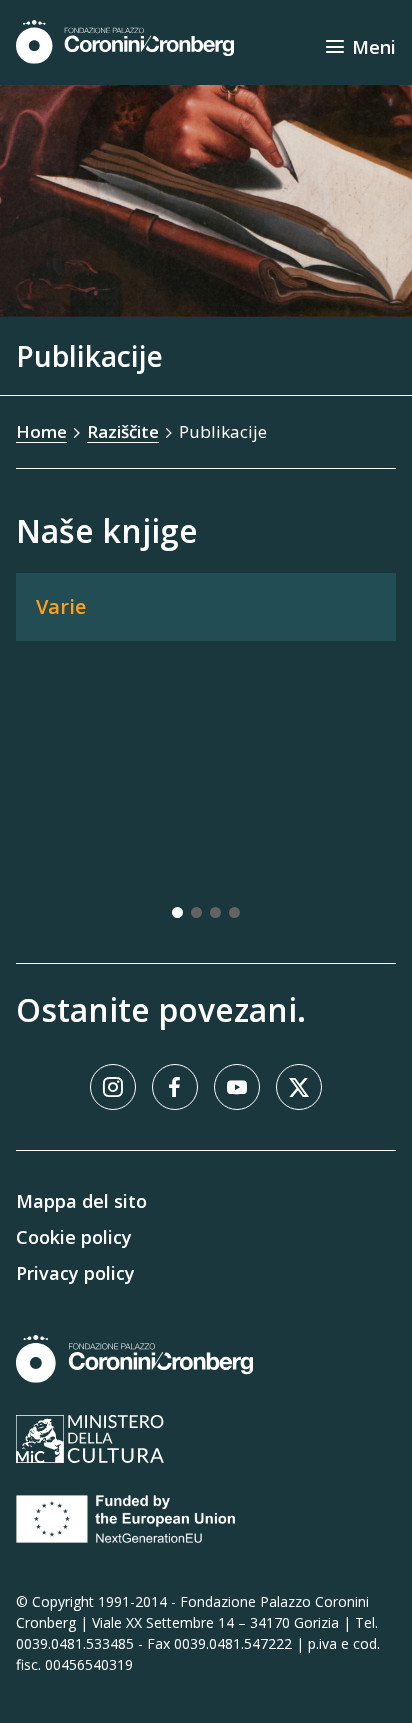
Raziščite (123, 431)
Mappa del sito (81, 1201)
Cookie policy (74, 1237)
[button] (177, 912)
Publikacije (223, 431)
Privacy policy (75, 1273)
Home (41, 431)
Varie (61, 606)
